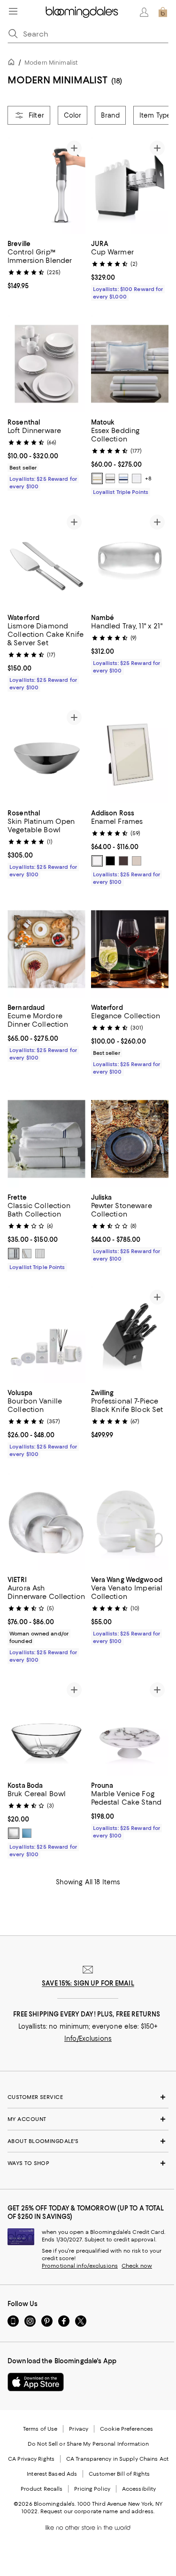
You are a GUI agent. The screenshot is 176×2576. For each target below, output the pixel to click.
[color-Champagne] (97, 478)
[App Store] (36, 2382)
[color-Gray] (14, 1254)
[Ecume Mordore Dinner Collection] (46, 949)
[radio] (97, 478)
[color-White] (137, 478)
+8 (148, 478)
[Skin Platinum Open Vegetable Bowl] (46, 755)
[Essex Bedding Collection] (130, 364)
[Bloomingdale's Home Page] (82, 12)
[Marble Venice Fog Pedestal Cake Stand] (130, 1727)
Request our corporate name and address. (97, 2511)
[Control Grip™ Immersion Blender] (46, 185)
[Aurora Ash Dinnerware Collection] (46, 1521)
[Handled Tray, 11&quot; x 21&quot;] (130, 559)
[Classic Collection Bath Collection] (46, 1139)
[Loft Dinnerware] (46, 364)
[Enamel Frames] (130, 755)
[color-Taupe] (123, 861)
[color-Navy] (123, 478)
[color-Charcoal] (110, 478)
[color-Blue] (27, 1833)
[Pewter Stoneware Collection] (130, 1139)
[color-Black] (110, 861)
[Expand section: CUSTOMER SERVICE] (88, 2097)
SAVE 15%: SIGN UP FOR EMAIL (88, 1983)
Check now (137, 2266)
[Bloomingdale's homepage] (13, 63)
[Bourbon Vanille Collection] (46, 1334)
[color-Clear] (14, 1833)
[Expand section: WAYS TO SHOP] (88, 2163)
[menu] (13, 11)
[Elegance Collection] (130, 949)
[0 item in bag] (163, 12)
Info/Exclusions (88, 2038)
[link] (46, 264)
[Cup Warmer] (130, 185)
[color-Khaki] (27, 1254)
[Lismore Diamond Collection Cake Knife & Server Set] (46, 559)
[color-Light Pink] (137, 861)
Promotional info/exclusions (80, 2266)
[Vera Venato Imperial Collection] (130, 1521)
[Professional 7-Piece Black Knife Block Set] (130, 1334)
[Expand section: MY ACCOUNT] (88, 2119)
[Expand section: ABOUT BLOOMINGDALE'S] (88, 2141)
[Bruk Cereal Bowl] (46, 1727)
